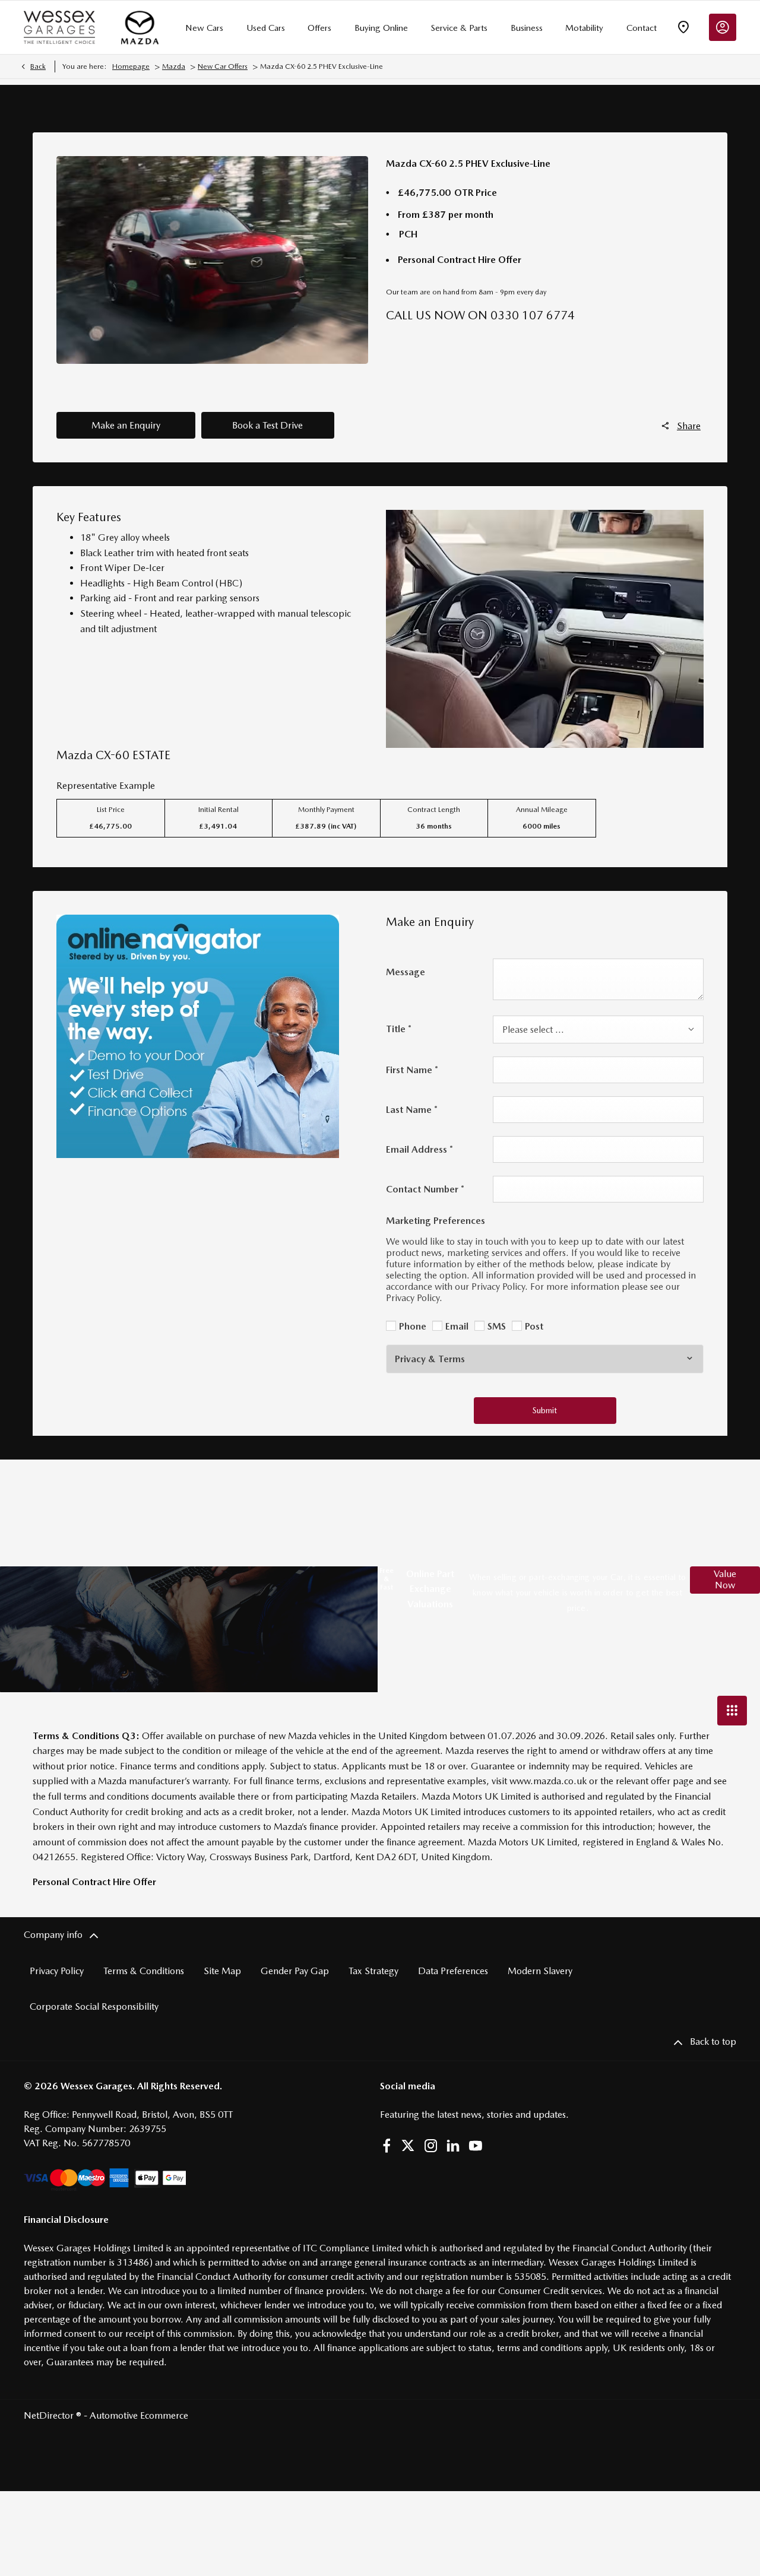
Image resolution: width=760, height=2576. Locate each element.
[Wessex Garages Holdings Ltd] (59, 27)
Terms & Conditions (144, 1971)
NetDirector (50, 2415)
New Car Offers (223, 66)
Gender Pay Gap (295, 1971)
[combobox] (598, 1030)
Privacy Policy (57, 1971)
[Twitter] (408, 2146)
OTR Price (476, 193)
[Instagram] (431, 2146)
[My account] (723, 27)
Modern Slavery (540, 1971)
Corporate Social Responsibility (94, 2006)
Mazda (174, 66)
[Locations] (683, 27)
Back (38, 66)
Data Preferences (453, 1971)
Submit (545, 1410)
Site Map (222, 1971)
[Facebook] (387, 2146)
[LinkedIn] (453, 2146)
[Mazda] (140, 27)
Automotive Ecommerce (139, 2415)
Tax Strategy (373, 1971)
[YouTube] (476, 2146)
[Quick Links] (732, 1711)
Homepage (131, 66)
